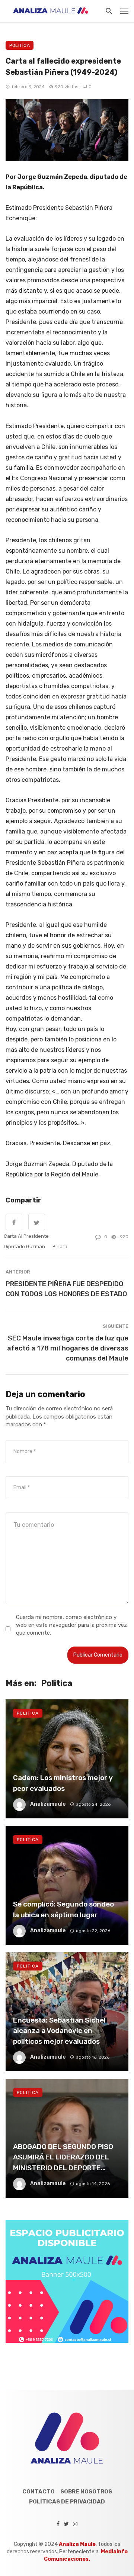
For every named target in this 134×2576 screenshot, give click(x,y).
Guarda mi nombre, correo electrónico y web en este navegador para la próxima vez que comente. (71, 1625)
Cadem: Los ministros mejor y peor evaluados (63, 1783)
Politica (20, 45)
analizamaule (48, 1804)
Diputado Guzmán (24, 1247)
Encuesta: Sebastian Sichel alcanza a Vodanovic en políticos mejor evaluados (59, 2031)
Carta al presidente (26, 1236)
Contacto (39, 2492)
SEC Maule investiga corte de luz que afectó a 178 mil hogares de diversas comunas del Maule (68, 1348)
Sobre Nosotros (86, 2492)
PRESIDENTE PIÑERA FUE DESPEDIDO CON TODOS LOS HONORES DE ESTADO (66, 1289)
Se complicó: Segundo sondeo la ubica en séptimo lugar (63, 1909)
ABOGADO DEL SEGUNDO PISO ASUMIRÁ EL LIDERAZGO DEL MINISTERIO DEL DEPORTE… (63, 2157)
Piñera (60, 1247)
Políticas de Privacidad (67, 2502)
